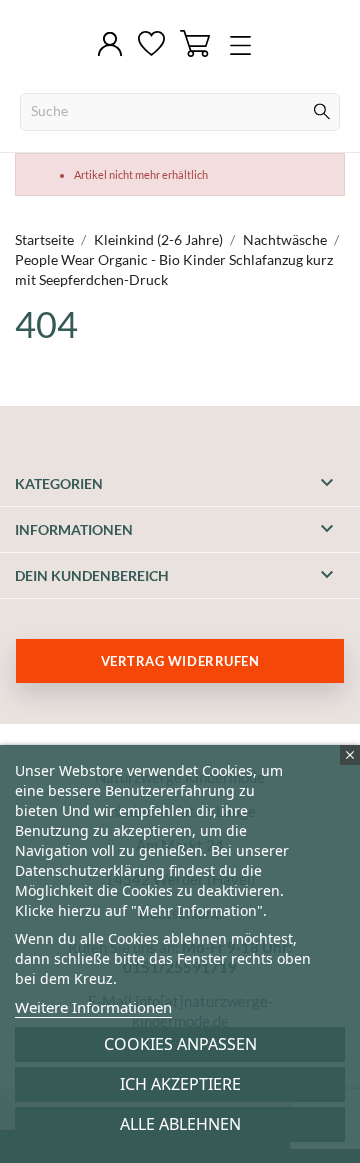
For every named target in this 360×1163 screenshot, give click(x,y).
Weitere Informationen (93, 1007)
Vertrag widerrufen (180, 661)
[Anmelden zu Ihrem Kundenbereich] (110, 45)
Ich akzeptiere (180, 1084)
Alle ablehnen (180, 1124)
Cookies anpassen (180, 1044)
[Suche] (322, 114)
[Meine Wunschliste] (151, 45)
